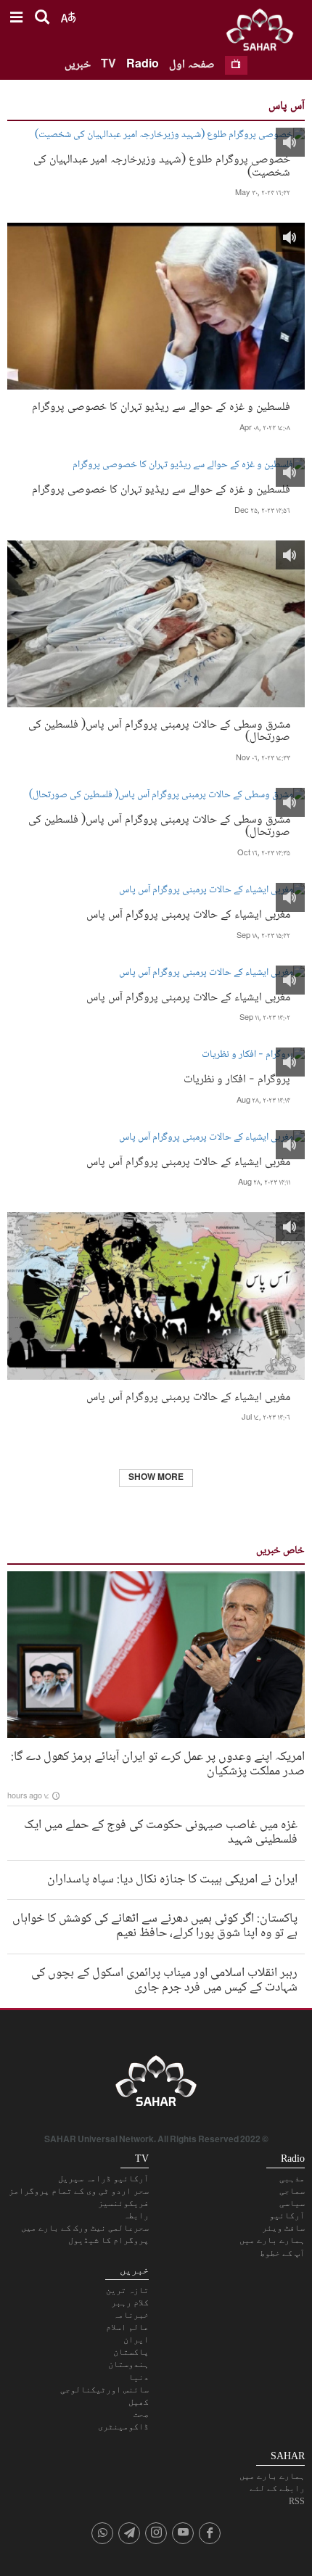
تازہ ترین (127, 2290)
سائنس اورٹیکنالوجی (104, 2390)
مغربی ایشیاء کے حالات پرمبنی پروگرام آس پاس (188, 914)
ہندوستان (128, 2364)
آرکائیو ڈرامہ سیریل (103, 2178)
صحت (141, 2414)
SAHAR (265, 33)
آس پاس (287, 106)
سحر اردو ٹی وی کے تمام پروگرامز (79, 2191)
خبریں (78, 65)
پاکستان (131, 2352)
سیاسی (292, 2203)
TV (108, 65)
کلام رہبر (130, 2303)
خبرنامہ (131, 2315)
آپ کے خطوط (282, 2253)
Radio (143, 65)
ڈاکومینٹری (123, 2427)
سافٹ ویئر (283, 2228)
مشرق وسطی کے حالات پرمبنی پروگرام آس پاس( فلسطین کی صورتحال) (159, 730)
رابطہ (136, 2215)
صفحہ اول (192, 65)
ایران (136, 2340)
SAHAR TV (156, 2085)
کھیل (139, 2402)
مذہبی (292, 2178)
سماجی (292, 2191)
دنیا (139, 2377)
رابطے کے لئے (277, 2488)
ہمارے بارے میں (272, 2240)
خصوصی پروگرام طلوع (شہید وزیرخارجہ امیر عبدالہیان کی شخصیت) (162, 165)
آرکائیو (287, 2215)
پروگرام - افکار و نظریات (237, 1078)
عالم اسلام (127, 2327)
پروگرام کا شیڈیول (108, 2240)
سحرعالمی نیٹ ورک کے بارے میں (85, 2228)
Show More (156, 1478)
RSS (297, 2501)
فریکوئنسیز (123, 2203)
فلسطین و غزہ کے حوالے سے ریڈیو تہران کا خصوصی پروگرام (161, 406)
